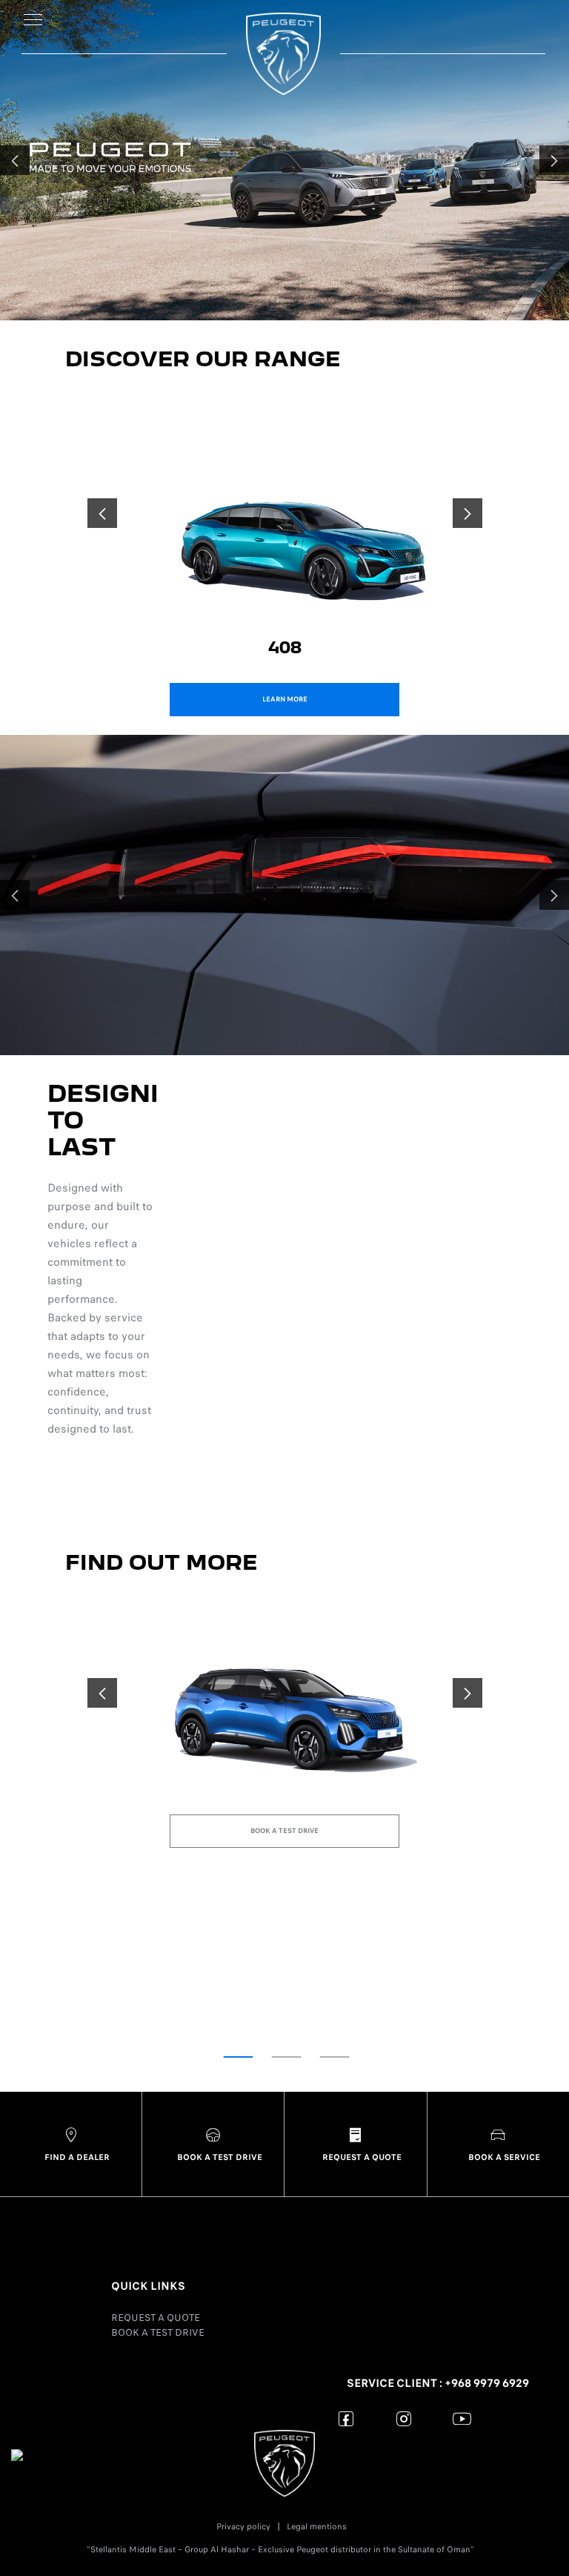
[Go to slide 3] (335, 2057)
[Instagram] (404, 2418)
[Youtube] (462, 2418)
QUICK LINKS (148, 2286)
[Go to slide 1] (239, 2057)
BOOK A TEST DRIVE (158, 2332)
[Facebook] (346, 2418)
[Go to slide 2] (287, 2057)
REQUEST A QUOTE (156, 2318)
